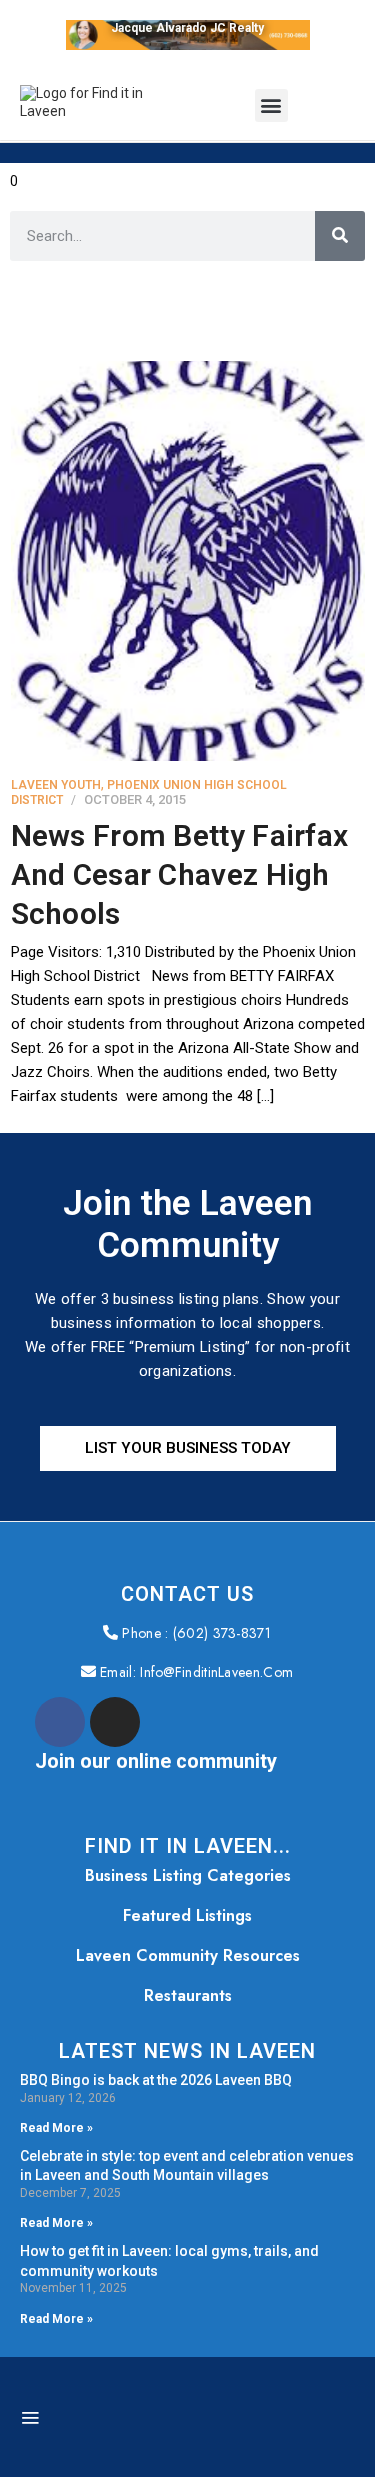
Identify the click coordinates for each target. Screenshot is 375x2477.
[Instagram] (115, 1722)
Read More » (56, 2128)
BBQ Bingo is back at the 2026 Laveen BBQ (156, 2080)
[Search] (340, 236)
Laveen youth (56, 785)
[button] (271, 105)
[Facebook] (60, 1722)
